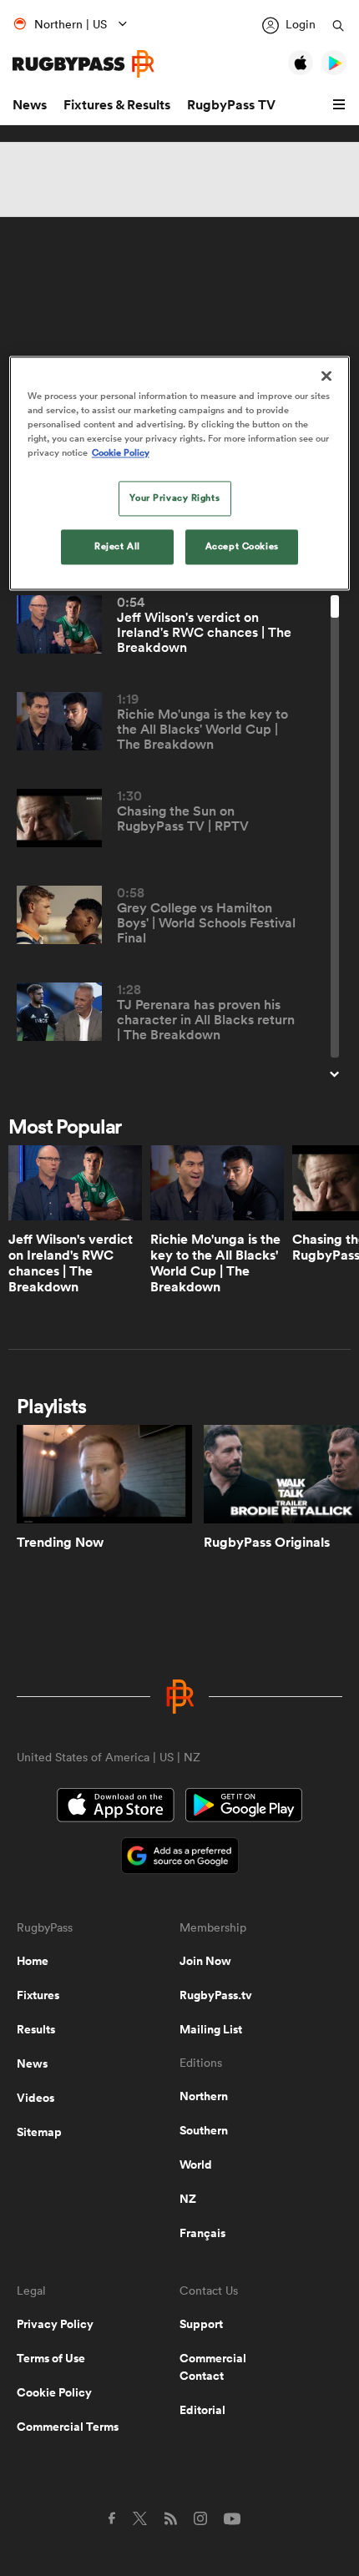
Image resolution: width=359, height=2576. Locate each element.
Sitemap (39, 2132)
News (30, 105)
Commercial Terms (68, 2427)
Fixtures (38, 1995)
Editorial (202, 2410)
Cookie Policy (54, 2392)
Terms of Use (51, 2358)
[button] (341, 105)
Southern (204, 2130)
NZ (188, 2199)
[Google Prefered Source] (180, 1858)
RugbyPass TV (231, 105)
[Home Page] (83, 64)
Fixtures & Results (117, 105)
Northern (204, 2096)
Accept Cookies (242, 547)
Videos (35, 2098)
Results (36, 2029)
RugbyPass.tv (216, 1995)
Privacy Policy (55, 2324)
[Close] (326, 376)
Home (33, 1961)
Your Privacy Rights (174, 498)
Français (202, 2233)
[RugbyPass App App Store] (116, 1807)
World (196, 2164)
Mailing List (211, 2029)
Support (201, 2324)
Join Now (205, 1961)
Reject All (117, 547)
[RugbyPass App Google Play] (244, 1807)
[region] (180, 473)
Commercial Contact (213, 2367)
